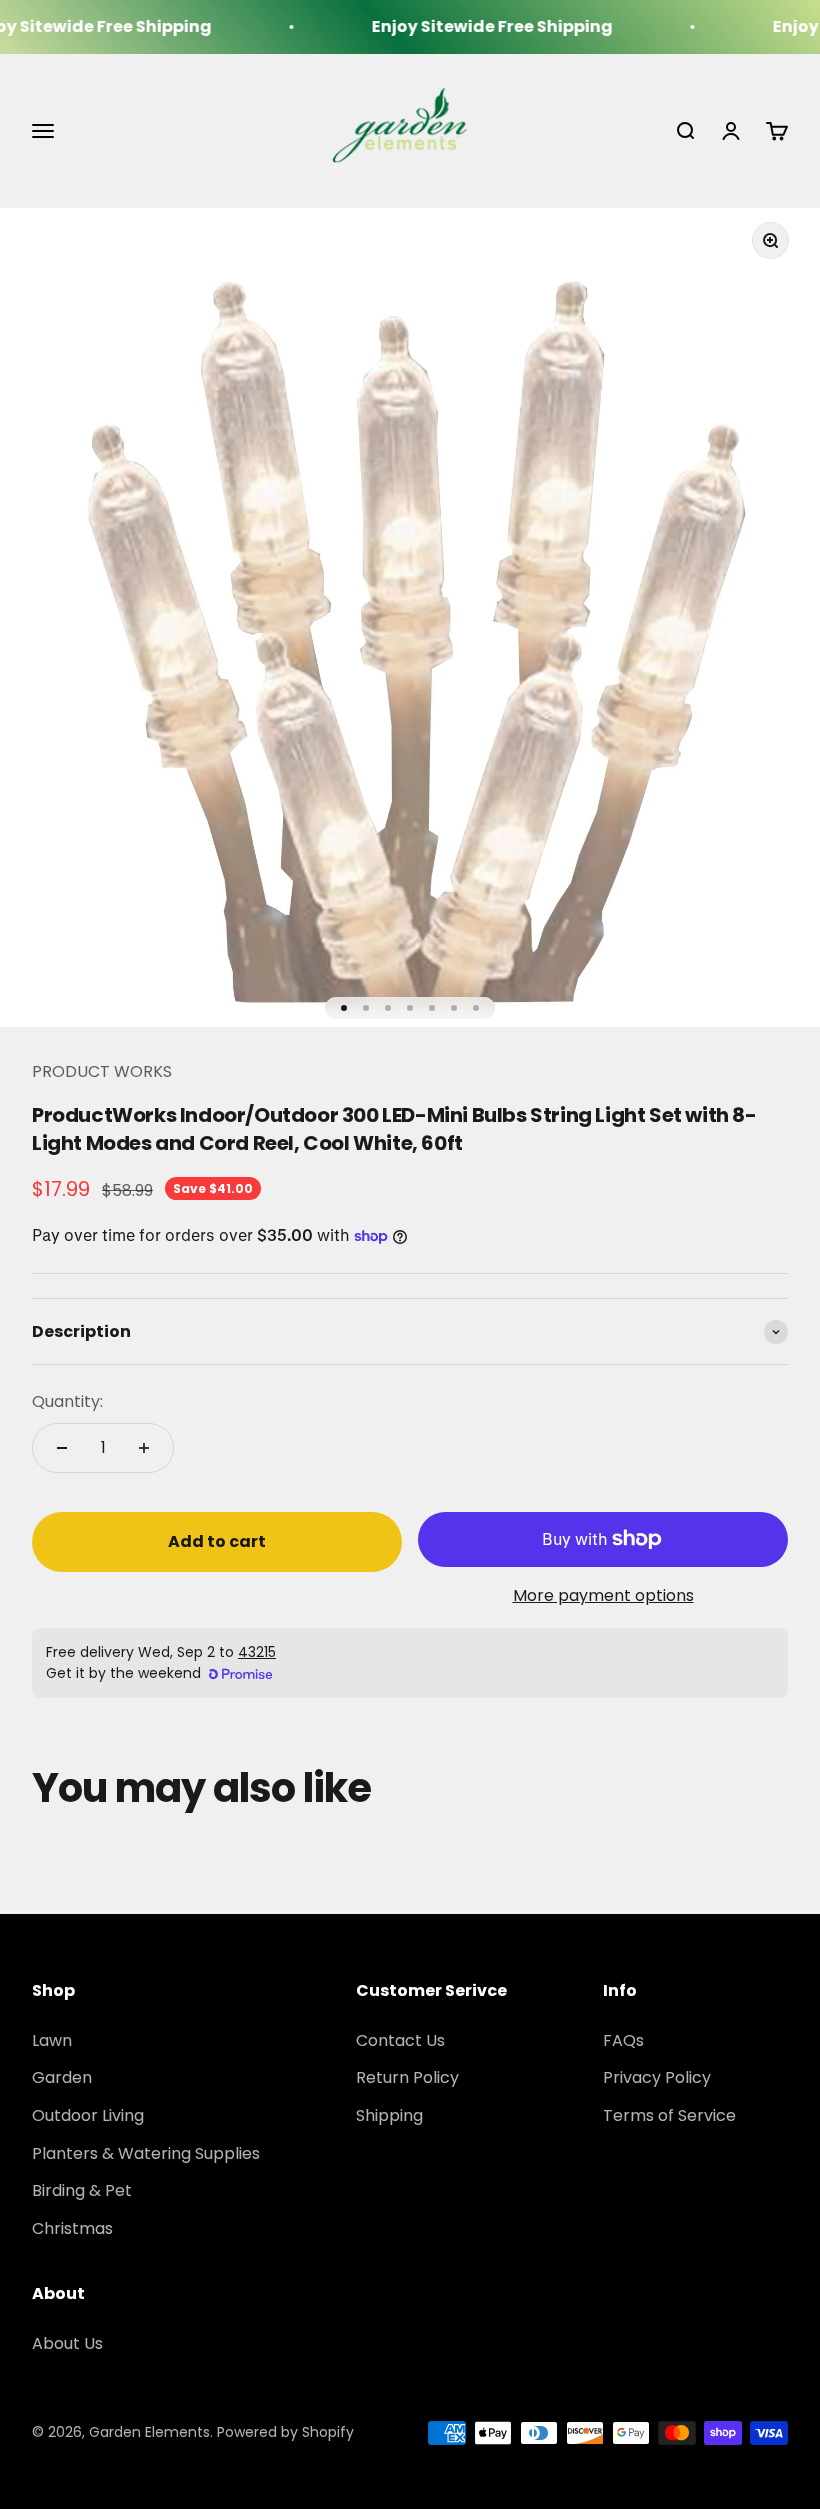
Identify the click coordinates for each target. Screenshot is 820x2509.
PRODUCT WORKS (102, 1071)
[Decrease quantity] (62, 1448)
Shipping (389, 2115)
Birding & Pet (82, 2190)
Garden (62, 2077)
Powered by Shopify (285, 2432)
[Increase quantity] (144, 1448)
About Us (67, 2343)
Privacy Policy (657, 2077)
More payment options (603, 1595)
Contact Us (400, 2040)
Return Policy (407, 2077)
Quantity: (67, 1401)
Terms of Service (669, 2115)
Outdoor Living (88, 2115)
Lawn (52, 2040)
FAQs (623, 2040)
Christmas (72, 2228)
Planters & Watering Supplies (146, 2153)
